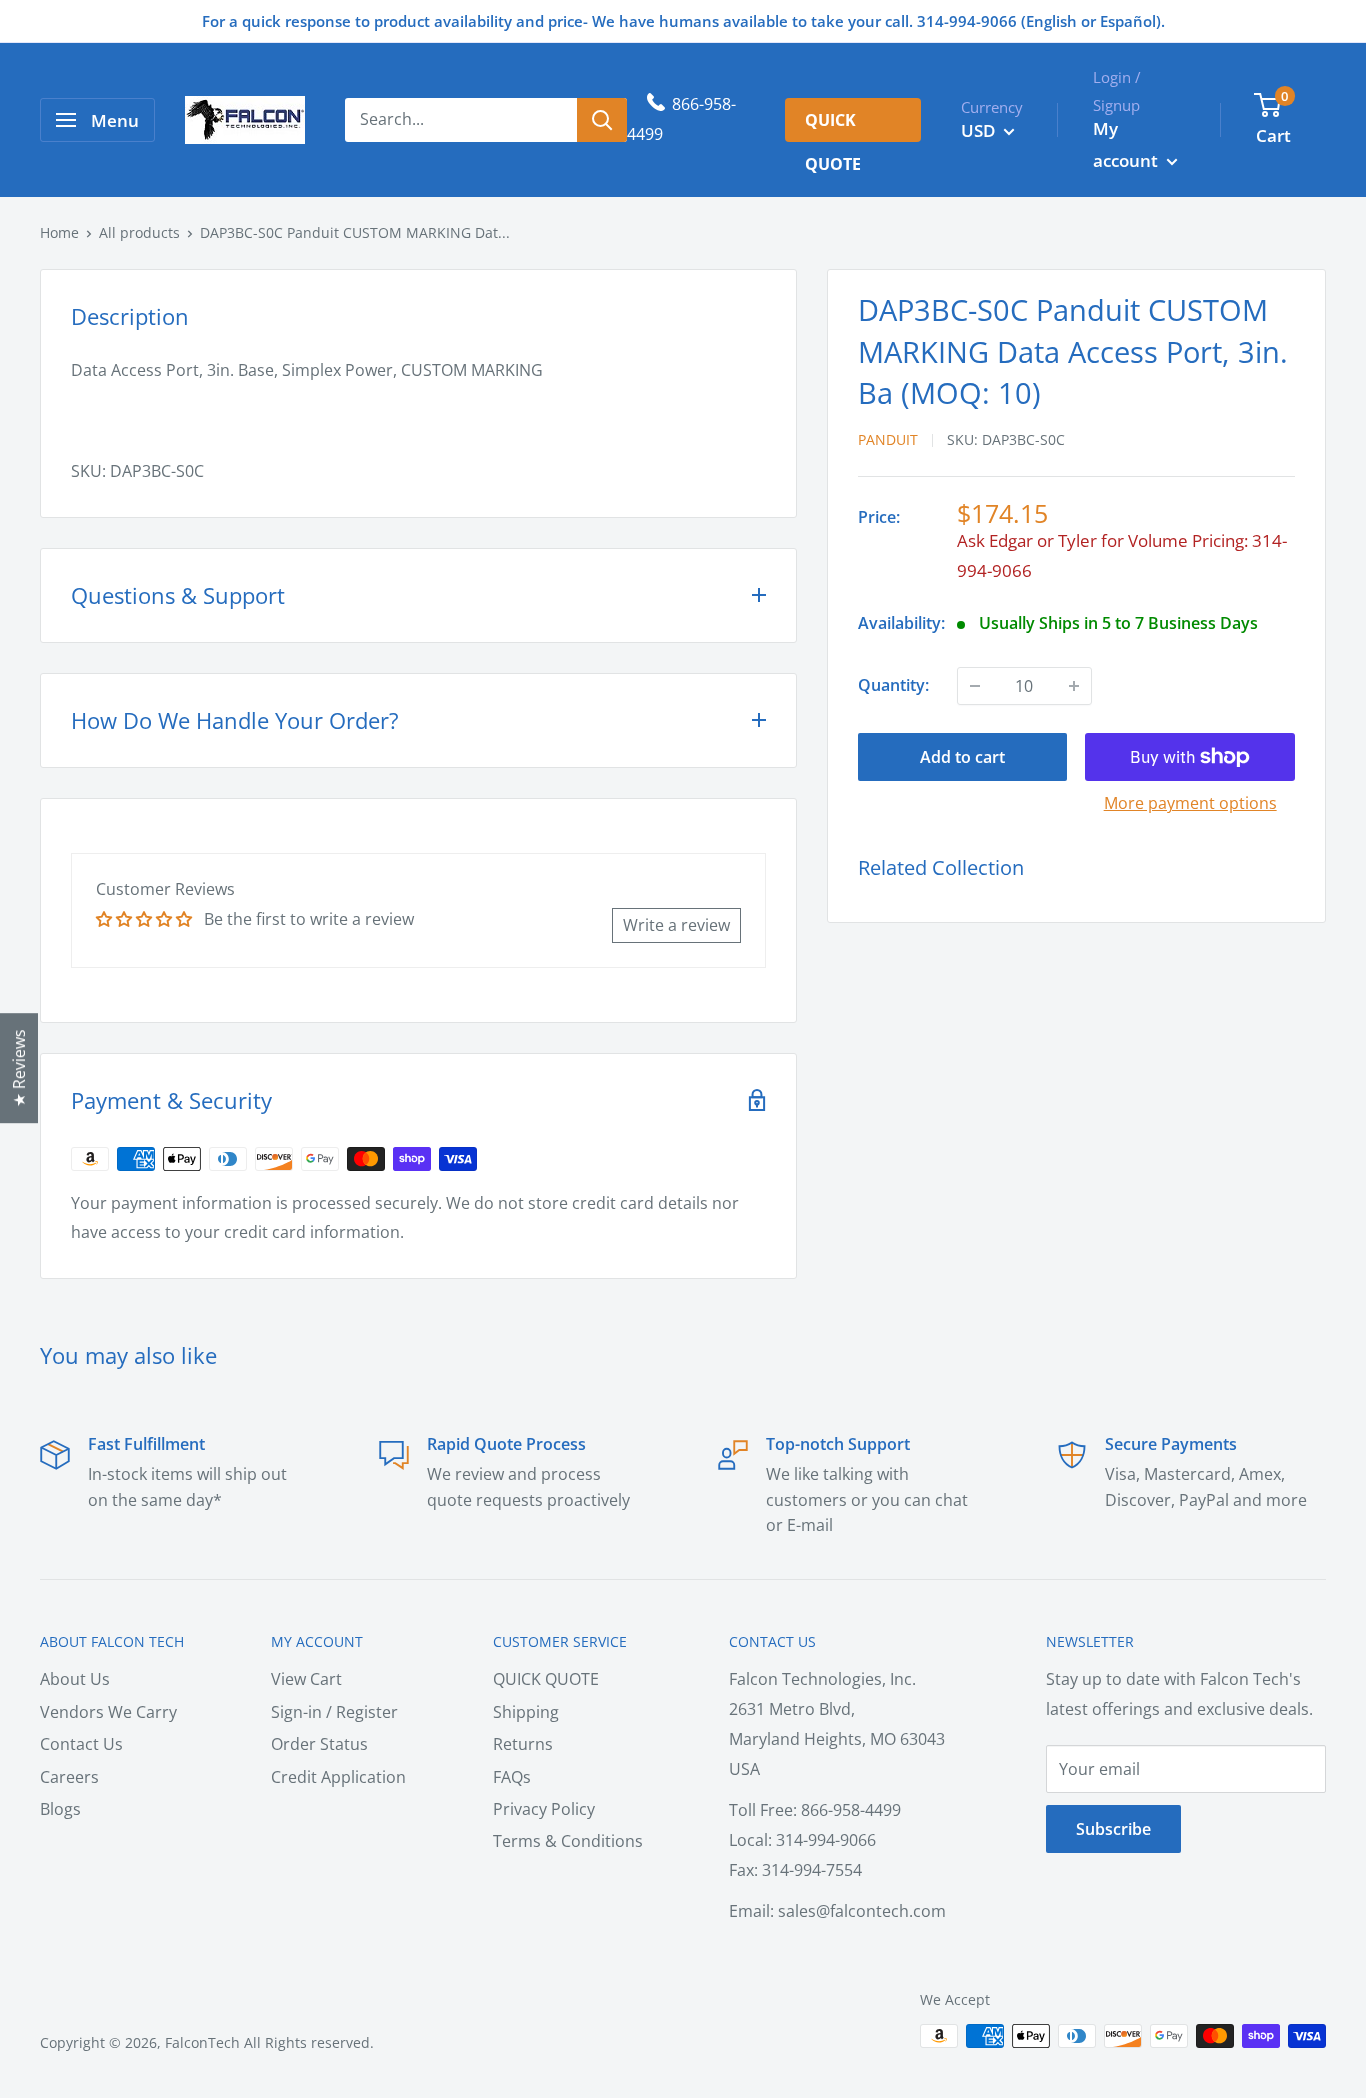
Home (59, 232)
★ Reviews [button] (19, 1068)
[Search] (602, 120)
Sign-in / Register (334, 1712)
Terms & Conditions (568, 1841)
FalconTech (202, 2042)
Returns (523, 1744)
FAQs (512, 1777)
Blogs (60, 1809)
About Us (75, 1679)
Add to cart (962, 757)
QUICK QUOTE (546, 1679)
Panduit (888, 439)
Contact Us (81, 1744)
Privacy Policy (544, 1809)
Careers (69, 1777)
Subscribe (1113, 1829)
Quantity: (893, 685)
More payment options (1190, 803)
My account (1127, 144)
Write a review (676, 925)
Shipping (526, 1712)
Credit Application (338, 1777)
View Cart (306, 1679)
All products (139, 232)
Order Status (319, 1744)
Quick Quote (833, 125)
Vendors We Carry (108, 1712)
